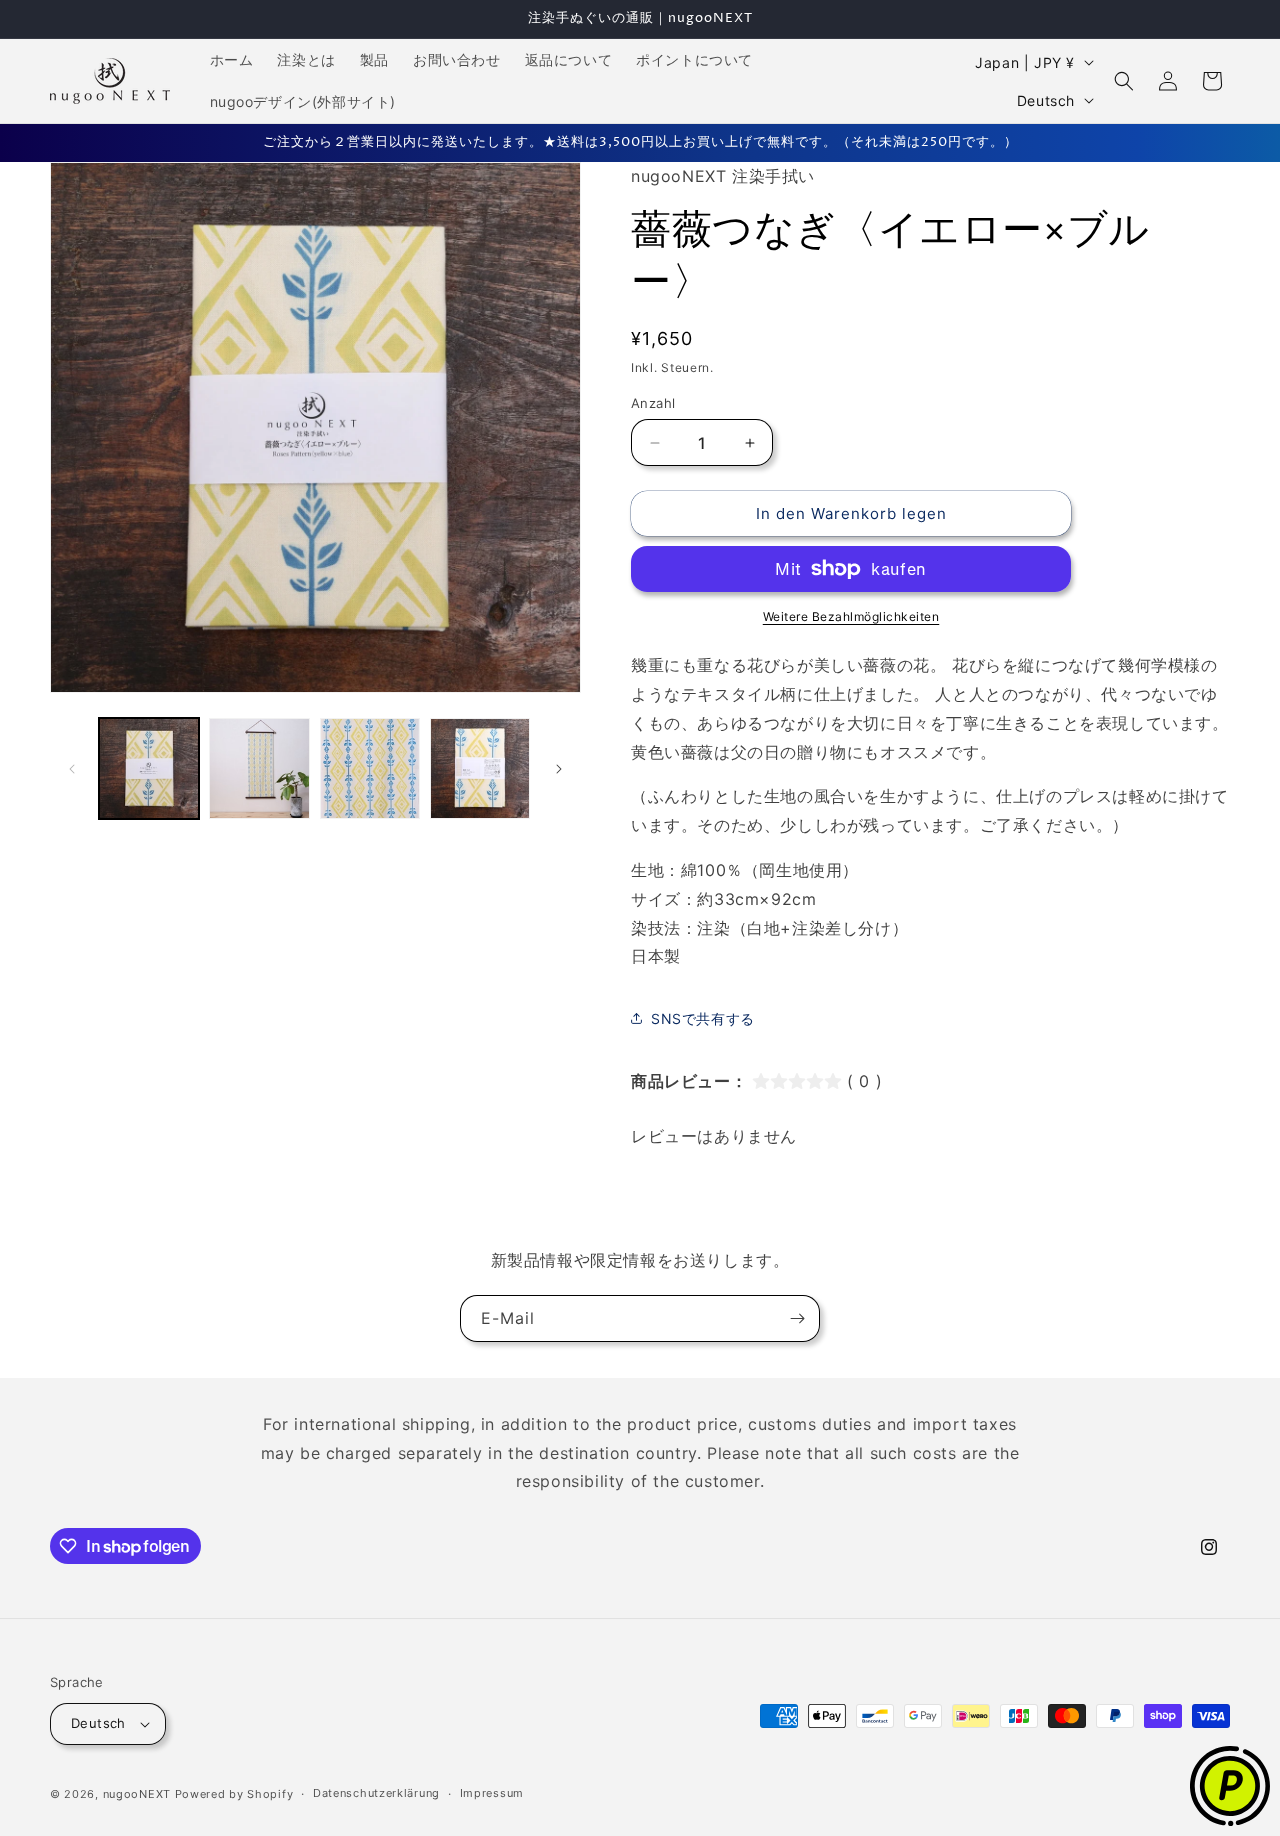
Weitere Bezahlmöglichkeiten (851, 616)
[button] (1124, 81)
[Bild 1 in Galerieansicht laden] (149, 768)
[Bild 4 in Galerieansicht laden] (480, 768)
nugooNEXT (137, 1794)
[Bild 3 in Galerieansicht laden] (370, 768)
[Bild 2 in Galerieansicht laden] (259, 768)
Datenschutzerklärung (376, 1793)
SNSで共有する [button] (703, 1018)
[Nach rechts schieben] (559, 769)
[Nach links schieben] (72, 769)
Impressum (492, 1793)
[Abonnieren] (797, 1318)
